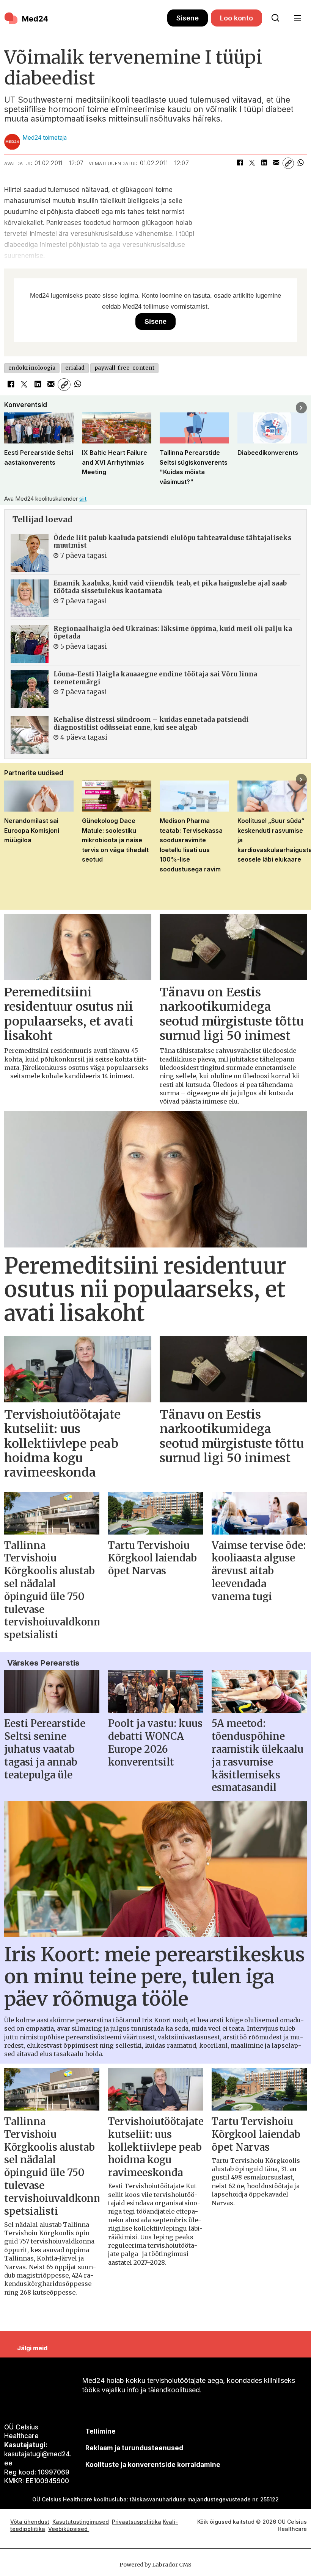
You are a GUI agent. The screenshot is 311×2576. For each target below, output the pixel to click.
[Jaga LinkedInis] (264, 163)
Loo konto (236, 18)
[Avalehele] (86, 18)
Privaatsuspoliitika (137, 2522)
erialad (75, 368)
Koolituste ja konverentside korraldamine (153, 2465)
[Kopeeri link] (288, 163)
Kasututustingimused (81, 2522)
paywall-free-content (125, 368)
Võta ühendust (30, 2522)
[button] (10, 408)
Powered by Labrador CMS (155, 2565)
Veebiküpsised (69, 2529)
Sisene (188, 18)
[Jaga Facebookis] (240, 163)
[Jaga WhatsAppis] (300, 163)
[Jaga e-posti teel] (276, 163)
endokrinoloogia (32, 368)
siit (83, 499)
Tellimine (101, 2431)
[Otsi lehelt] (275, 18)
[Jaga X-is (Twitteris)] (252, 163)
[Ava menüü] (298, 18)
